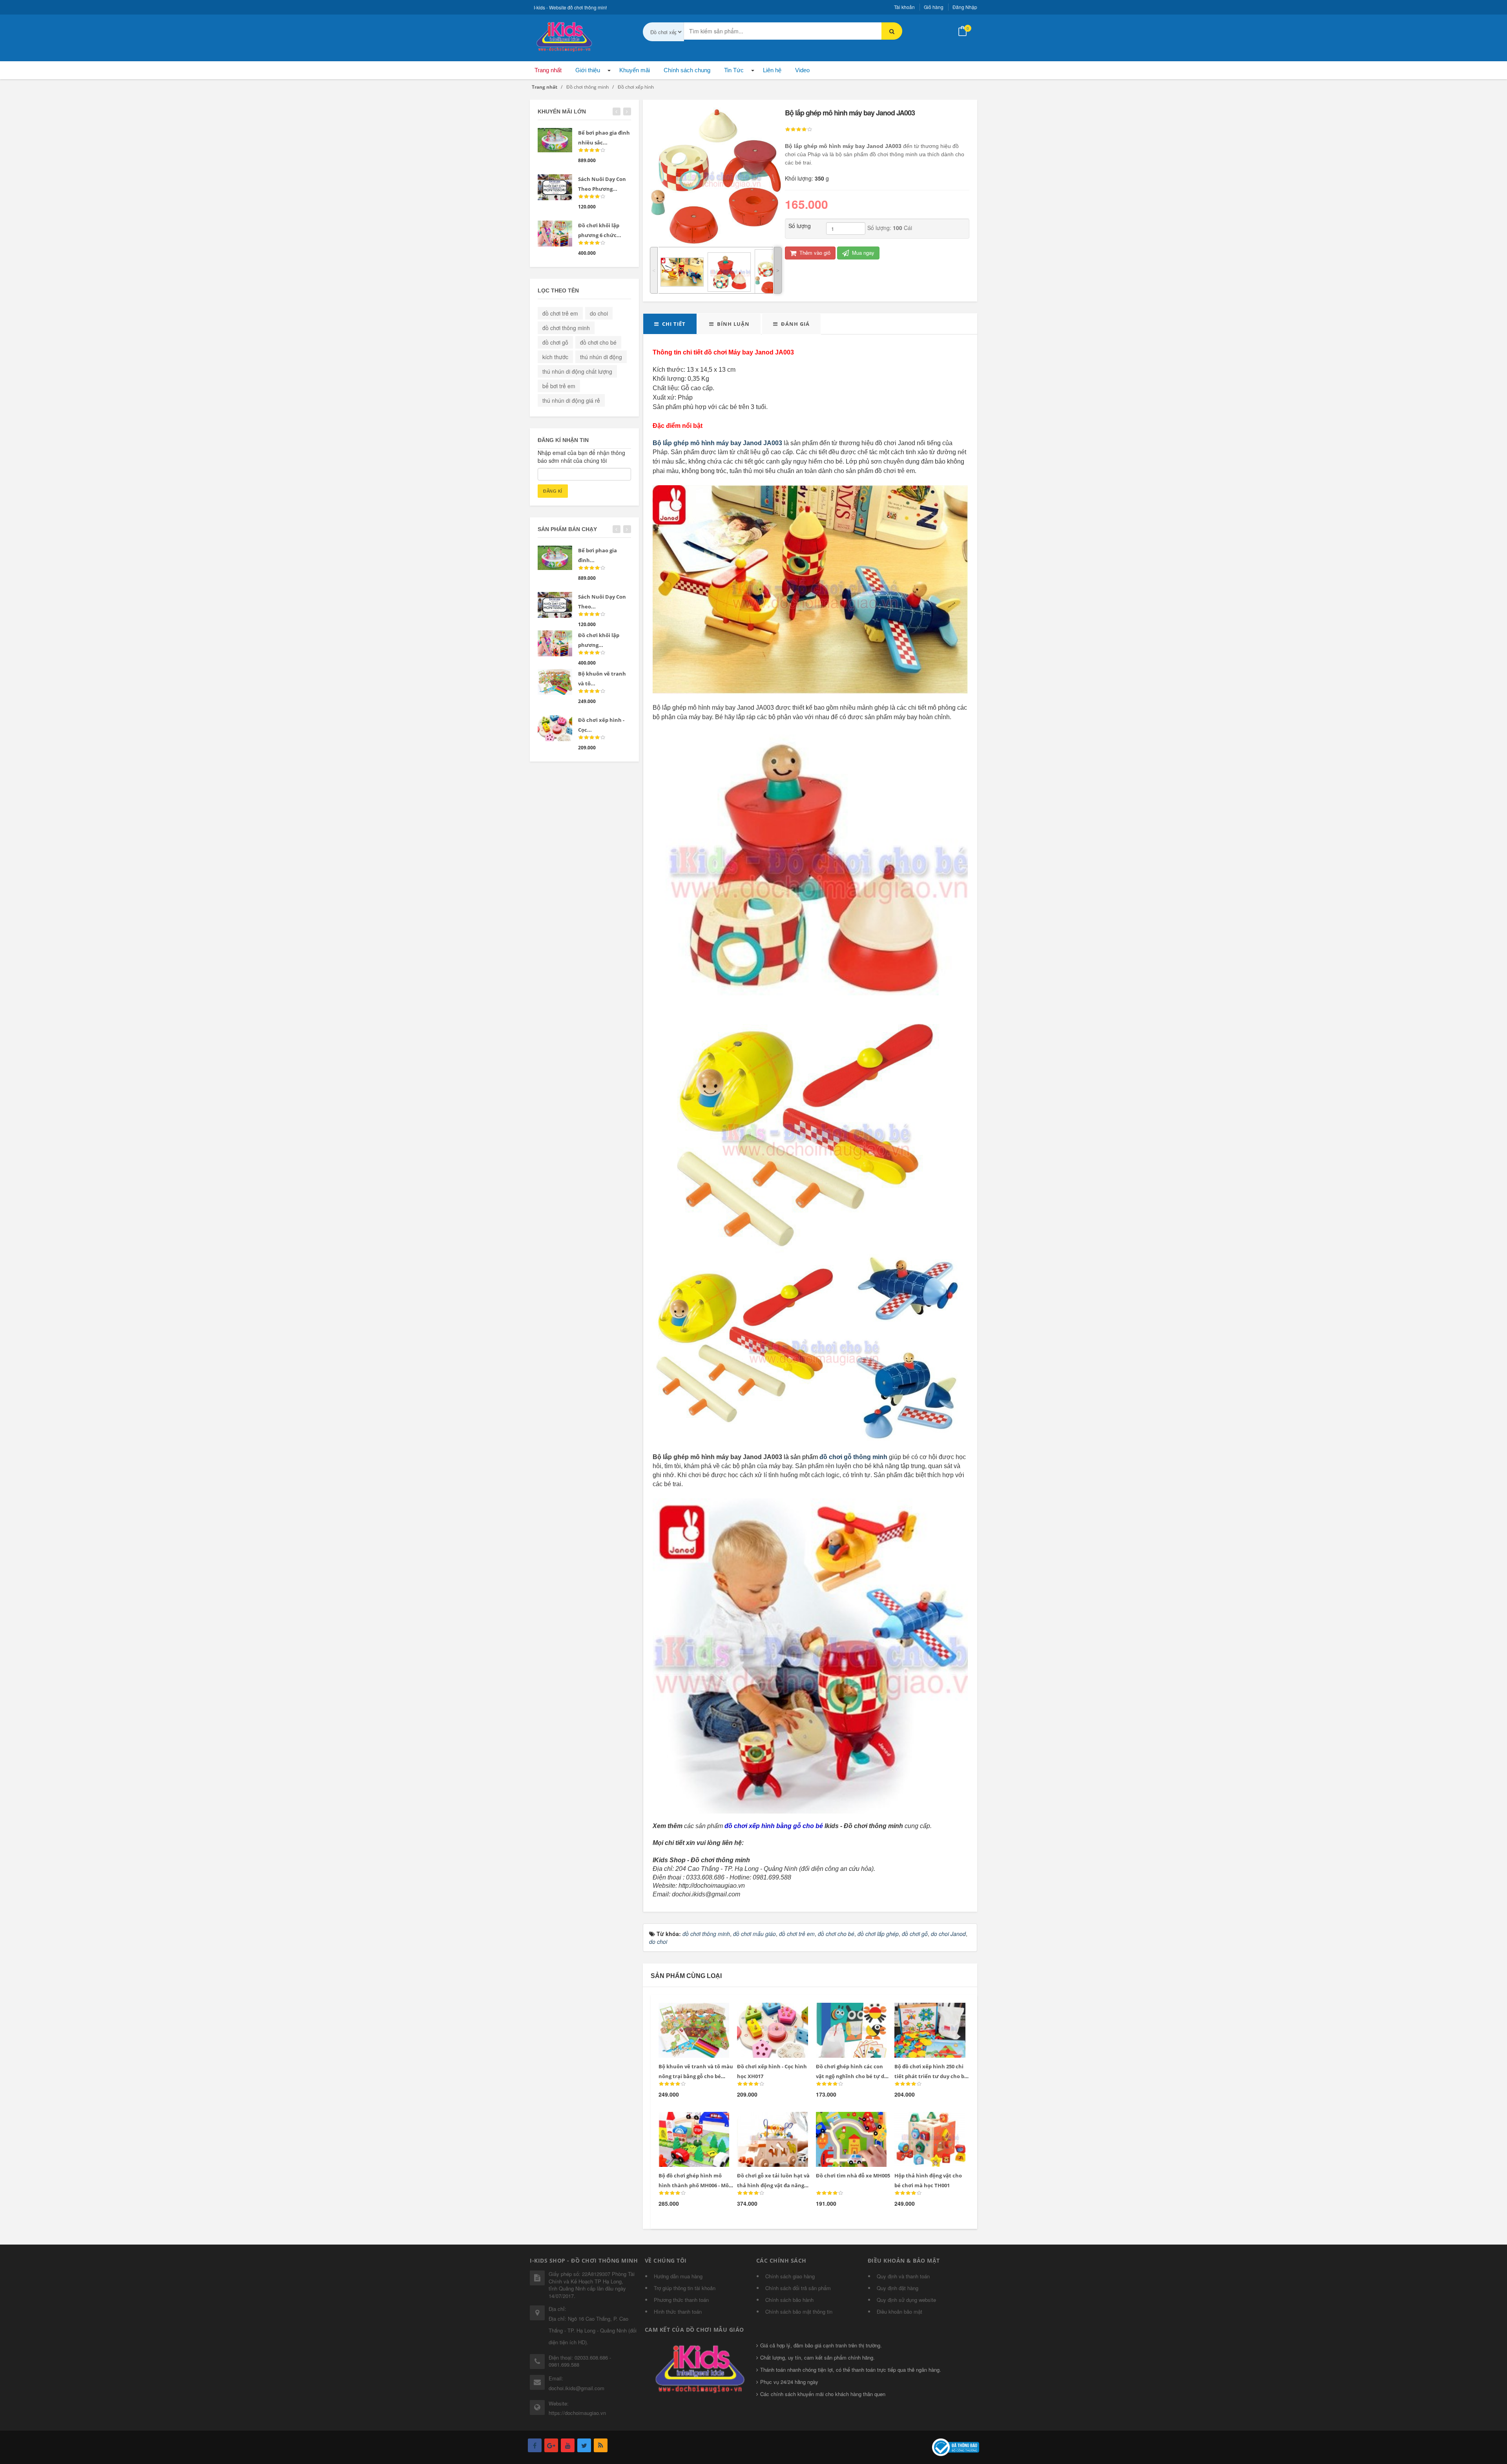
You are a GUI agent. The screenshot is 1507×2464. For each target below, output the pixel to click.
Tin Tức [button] (734, 70)
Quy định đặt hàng (898, 2288)
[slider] (799, 130)
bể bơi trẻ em (559, 386)
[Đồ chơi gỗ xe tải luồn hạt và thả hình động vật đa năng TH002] (767, 2121)
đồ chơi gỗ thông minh (853, 1457)
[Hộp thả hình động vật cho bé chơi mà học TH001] (925, 2121)
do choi (599, 313)
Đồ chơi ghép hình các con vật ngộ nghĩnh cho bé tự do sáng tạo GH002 (852, 2076)
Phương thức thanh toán (681, 2300)
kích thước (555, 357)
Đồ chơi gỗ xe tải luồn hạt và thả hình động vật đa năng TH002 (773, 2185)
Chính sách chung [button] (687, 70)
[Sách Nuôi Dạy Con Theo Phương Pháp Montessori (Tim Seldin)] (555, 187)
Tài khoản (904, 7)
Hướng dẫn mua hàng (678, 2276)
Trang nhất (548, 70)
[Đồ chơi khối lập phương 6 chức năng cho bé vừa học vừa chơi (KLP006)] (555, 234)
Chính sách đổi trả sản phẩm (798, 2288)
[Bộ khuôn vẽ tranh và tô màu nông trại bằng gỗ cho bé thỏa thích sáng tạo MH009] (689, 2012)
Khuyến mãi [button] (635, 70)
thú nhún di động (601, 357)
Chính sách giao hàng (790, 2276)
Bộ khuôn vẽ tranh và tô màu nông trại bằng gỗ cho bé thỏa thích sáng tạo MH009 (696, 2076)
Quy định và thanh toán (903, 2276)
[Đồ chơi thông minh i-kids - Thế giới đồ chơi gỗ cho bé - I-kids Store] (563, 35)
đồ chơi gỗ (555, 342)
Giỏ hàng (934, 7)
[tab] (670, 324)
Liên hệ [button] (772, 70)
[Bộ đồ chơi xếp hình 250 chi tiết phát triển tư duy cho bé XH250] (925, 2012)
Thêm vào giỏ (814, 253)
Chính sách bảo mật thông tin (799, 2311)
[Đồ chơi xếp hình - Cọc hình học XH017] (767, 2012)
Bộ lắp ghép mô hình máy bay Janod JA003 (717, 443)
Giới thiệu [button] (588, 70)
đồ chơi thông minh (566, 328)
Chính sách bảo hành (789, 2300)
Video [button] (802, 70)
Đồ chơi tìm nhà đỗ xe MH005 (853, 2175)
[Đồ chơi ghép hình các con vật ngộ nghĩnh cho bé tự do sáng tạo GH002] (846, 2012)
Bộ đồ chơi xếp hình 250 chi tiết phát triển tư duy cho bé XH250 (931, 2076)
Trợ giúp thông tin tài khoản (685, 2288)
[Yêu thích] (705, 2013)
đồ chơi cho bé (598, 342)
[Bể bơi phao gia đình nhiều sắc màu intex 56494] (555, 140)
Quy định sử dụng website (906, 2300)
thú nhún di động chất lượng (577, 371)
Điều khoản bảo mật (899, 2311)
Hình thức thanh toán (678, 2311)
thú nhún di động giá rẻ (571, 400)
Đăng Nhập (965, 7)
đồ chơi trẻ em (560, 313)
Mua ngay (862, 253)
